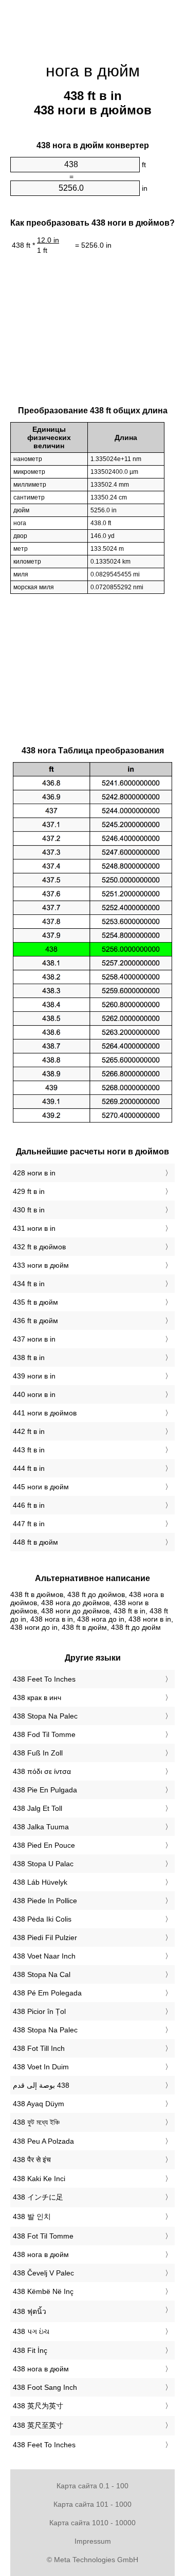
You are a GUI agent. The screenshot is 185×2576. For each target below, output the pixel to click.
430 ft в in (29, 1210)
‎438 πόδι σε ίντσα (42, 1771)
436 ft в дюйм (35, 1321)
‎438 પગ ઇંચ (31, 2331)
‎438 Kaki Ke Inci (39, 2179)
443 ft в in (29, 1450)
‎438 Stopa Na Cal (42, 1974)
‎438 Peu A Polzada (43, 2141)
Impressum (93, 2541)
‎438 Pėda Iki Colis (42, 1919)
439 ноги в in (34, 1376)
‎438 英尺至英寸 (38, 2425)
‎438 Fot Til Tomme (43, 2236)
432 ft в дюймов (39, 1247)
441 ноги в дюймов (45, 1413)
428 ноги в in (34, 1173)
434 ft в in (29, 1284)
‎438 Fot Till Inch (39, 2048)
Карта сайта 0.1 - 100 (92, 2486)
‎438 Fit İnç (30, 2350)
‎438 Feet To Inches (44, 1679)
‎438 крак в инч (37, 1698)
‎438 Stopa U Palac (43, 1864)
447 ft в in (29, 1524)
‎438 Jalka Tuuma (41, 1827)
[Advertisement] (92, 26)
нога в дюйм (93, 71)
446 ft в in (29, 1505)
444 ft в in (29, 1468)
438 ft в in (29, 1357)
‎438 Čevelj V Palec (43, 2273)
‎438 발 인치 (32, 2216)
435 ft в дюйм (35, 1302)
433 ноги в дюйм (41, 1265)
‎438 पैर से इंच (32, 2160)
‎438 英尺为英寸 (38, 2406)
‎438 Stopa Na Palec (45, 1716)
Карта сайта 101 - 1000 (92, 2504)
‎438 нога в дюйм (41, 2254)
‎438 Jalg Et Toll (38, 1808)
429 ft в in (29, 1191)
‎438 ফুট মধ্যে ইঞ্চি (36, 2122)
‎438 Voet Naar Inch (44, 1956)
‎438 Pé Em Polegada (47, 1993)
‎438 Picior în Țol (39, 2011)
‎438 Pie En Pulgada (45, 1790)
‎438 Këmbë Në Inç (43, 2291)
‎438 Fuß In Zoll (38, 1753)
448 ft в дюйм (35, 1542)
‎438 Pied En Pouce (44, 1845)
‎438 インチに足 (38, 2197)
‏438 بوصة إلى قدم (41, 2085)
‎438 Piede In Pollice (45, 1901)
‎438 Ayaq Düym (39, 2104)
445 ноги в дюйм (41, 1487)
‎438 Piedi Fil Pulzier (45, 1938)
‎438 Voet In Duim (41, 2067)
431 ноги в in (34, 1228)
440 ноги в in (34, 1394)
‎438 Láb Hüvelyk (40, 1882)
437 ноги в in (34, 1339)
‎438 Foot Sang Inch (45, 2387)
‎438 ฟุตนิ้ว (30, 2311)
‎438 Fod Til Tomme (44, 1734)
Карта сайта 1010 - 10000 (92, 2523)
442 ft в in (29, 1431)
